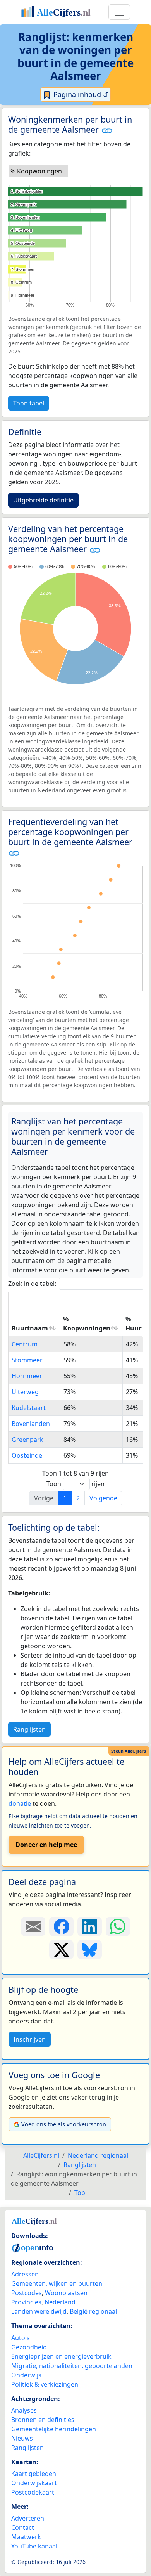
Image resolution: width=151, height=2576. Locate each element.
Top (80, 2193)
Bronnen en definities (43, 2420)
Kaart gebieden (34, 2474)
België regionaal (93, 2311)
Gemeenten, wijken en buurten (57, 2283)
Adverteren (28, 2518)
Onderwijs (26, 2375)
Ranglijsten (29, 1729)
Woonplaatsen (66, 2293)
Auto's (21, 2338)
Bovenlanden (31, 1424)
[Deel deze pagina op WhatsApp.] (118, 1926)
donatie (20, 1803)
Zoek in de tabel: (32, 1284)
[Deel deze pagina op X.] (61, 1950)
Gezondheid (29, 2347)
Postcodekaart (33, 2492)
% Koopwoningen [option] (36, 171)
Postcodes (27, 2293)
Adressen (25, 2274)
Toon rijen (75, 1484)
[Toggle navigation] (119, 12)
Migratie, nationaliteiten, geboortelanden (72, 2366)
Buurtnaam (30, 1328)
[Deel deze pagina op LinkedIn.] (90, 1926)
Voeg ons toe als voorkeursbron (64, 2124)
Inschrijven (30, 2039)
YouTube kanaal (34, 2546)
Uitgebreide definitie (43, 500)
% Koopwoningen (87, 1324)
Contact (23, 2527)
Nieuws (22, 2438)
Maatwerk (26, 2537)
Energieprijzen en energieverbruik (61, 2356)
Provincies (26, 2302)
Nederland (60, 2302)
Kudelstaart (29, 1408)
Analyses (24, 2410)
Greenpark (27, 1440)
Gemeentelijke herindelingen (54, 2429)
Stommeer (27, 1360)
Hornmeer (27, 1376)
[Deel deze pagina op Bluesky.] (90, 1950)
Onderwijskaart (34, 2483)
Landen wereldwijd (39, 2311)
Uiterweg (25, 1392)
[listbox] (38, 171)
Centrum (25, 1344)
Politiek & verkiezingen (45, 2384)
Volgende (103, 1498)
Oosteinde (27, 1455)
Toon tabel (29, 403)
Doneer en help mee (46, 1845)
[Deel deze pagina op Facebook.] (61, 1926)
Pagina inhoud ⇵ (80, 94)
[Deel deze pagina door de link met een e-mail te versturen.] (33, 1926)
